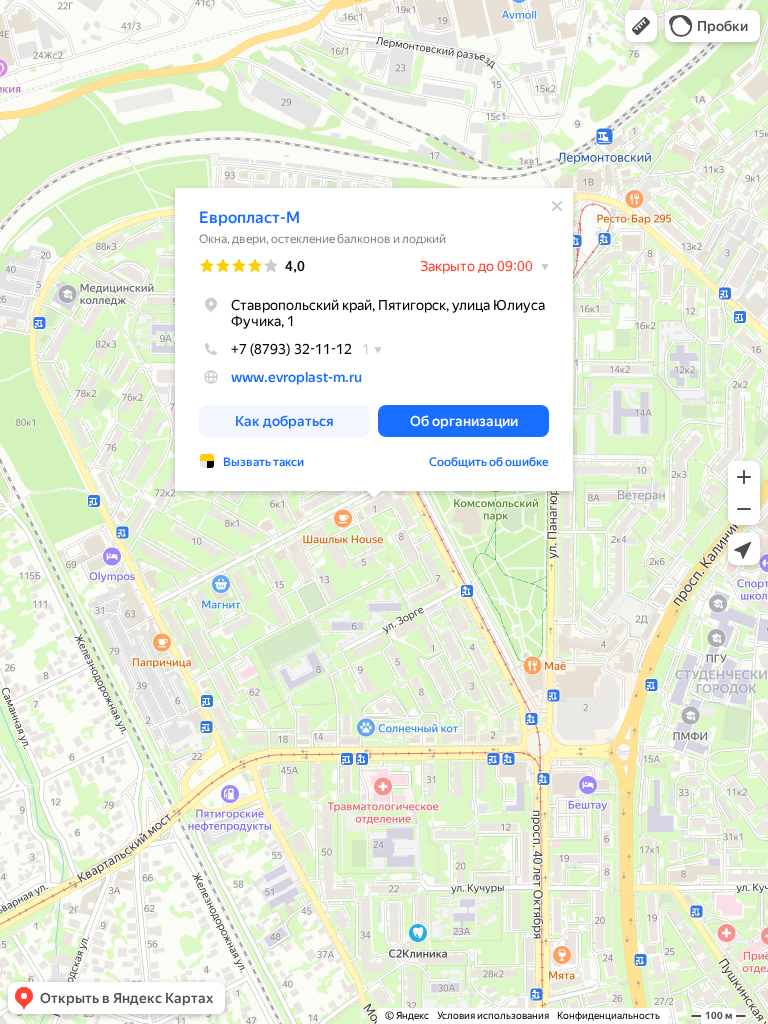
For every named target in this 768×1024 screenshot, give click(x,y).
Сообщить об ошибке (489, 462)
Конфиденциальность (608, 1015)
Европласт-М (249, 217)
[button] (641, 26)
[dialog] (374, 339)
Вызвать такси (263, 462)
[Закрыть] (557, 206)
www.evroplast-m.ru (296, 377)
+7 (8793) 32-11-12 (291, 349)
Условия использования (493, 1015)
